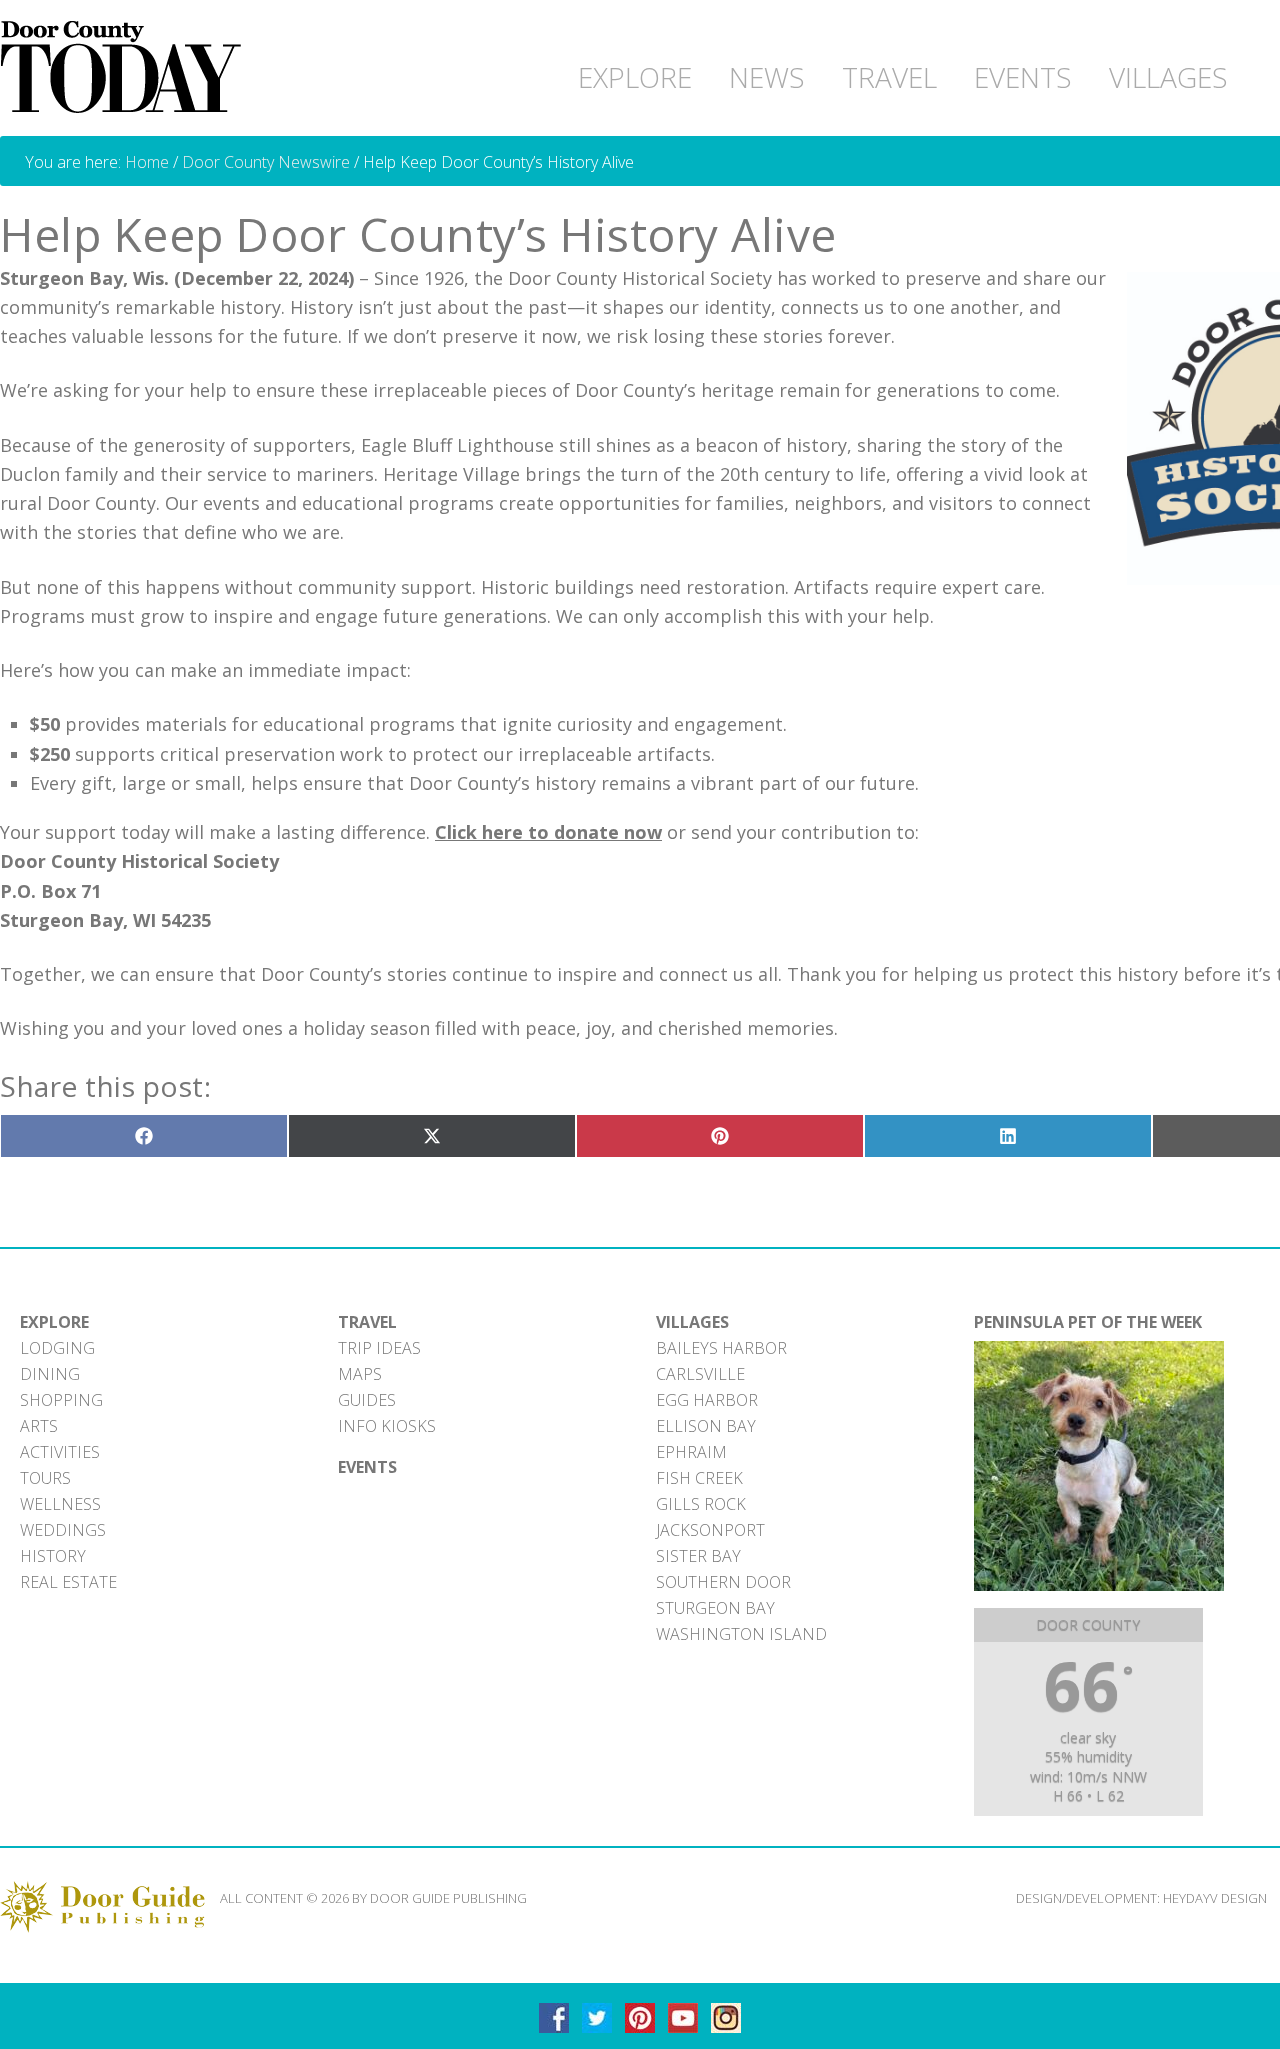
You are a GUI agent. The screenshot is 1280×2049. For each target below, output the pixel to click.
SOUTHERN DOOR (723, 1582)
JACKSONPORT (710, 1530)
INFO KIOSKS (387, 1426)
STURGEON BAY (715, 1608)
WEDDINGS (63, 1530)
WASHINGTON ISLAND (741, 1634)
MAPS (360, 1374)
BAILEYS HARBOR (721, 1348)
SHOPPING (61, 1400)
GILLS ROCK (701, 1504)
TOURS (45, 1478)
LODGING (57, 1348)
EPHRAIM (691, 1452)
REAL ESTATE (68, 1582)
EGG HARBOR (707, 1400)
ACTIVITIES (60, 1452)
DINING (50, 1374)
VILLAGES (692, 1322)
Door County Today (125, 68)
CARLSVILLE (700, 1374)
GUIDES (367, 1400)
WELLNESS (60, 1504)
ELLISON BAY (706, 1426)
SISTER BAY (698, 1556)
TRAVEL (367, 1322)
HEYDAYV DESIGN (1215, 1898)
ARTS (39, 1426)
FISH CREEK (699, 1478)
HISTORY (53, 1556)
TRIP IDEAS (379, 1348)
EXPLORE (54, 1322)
